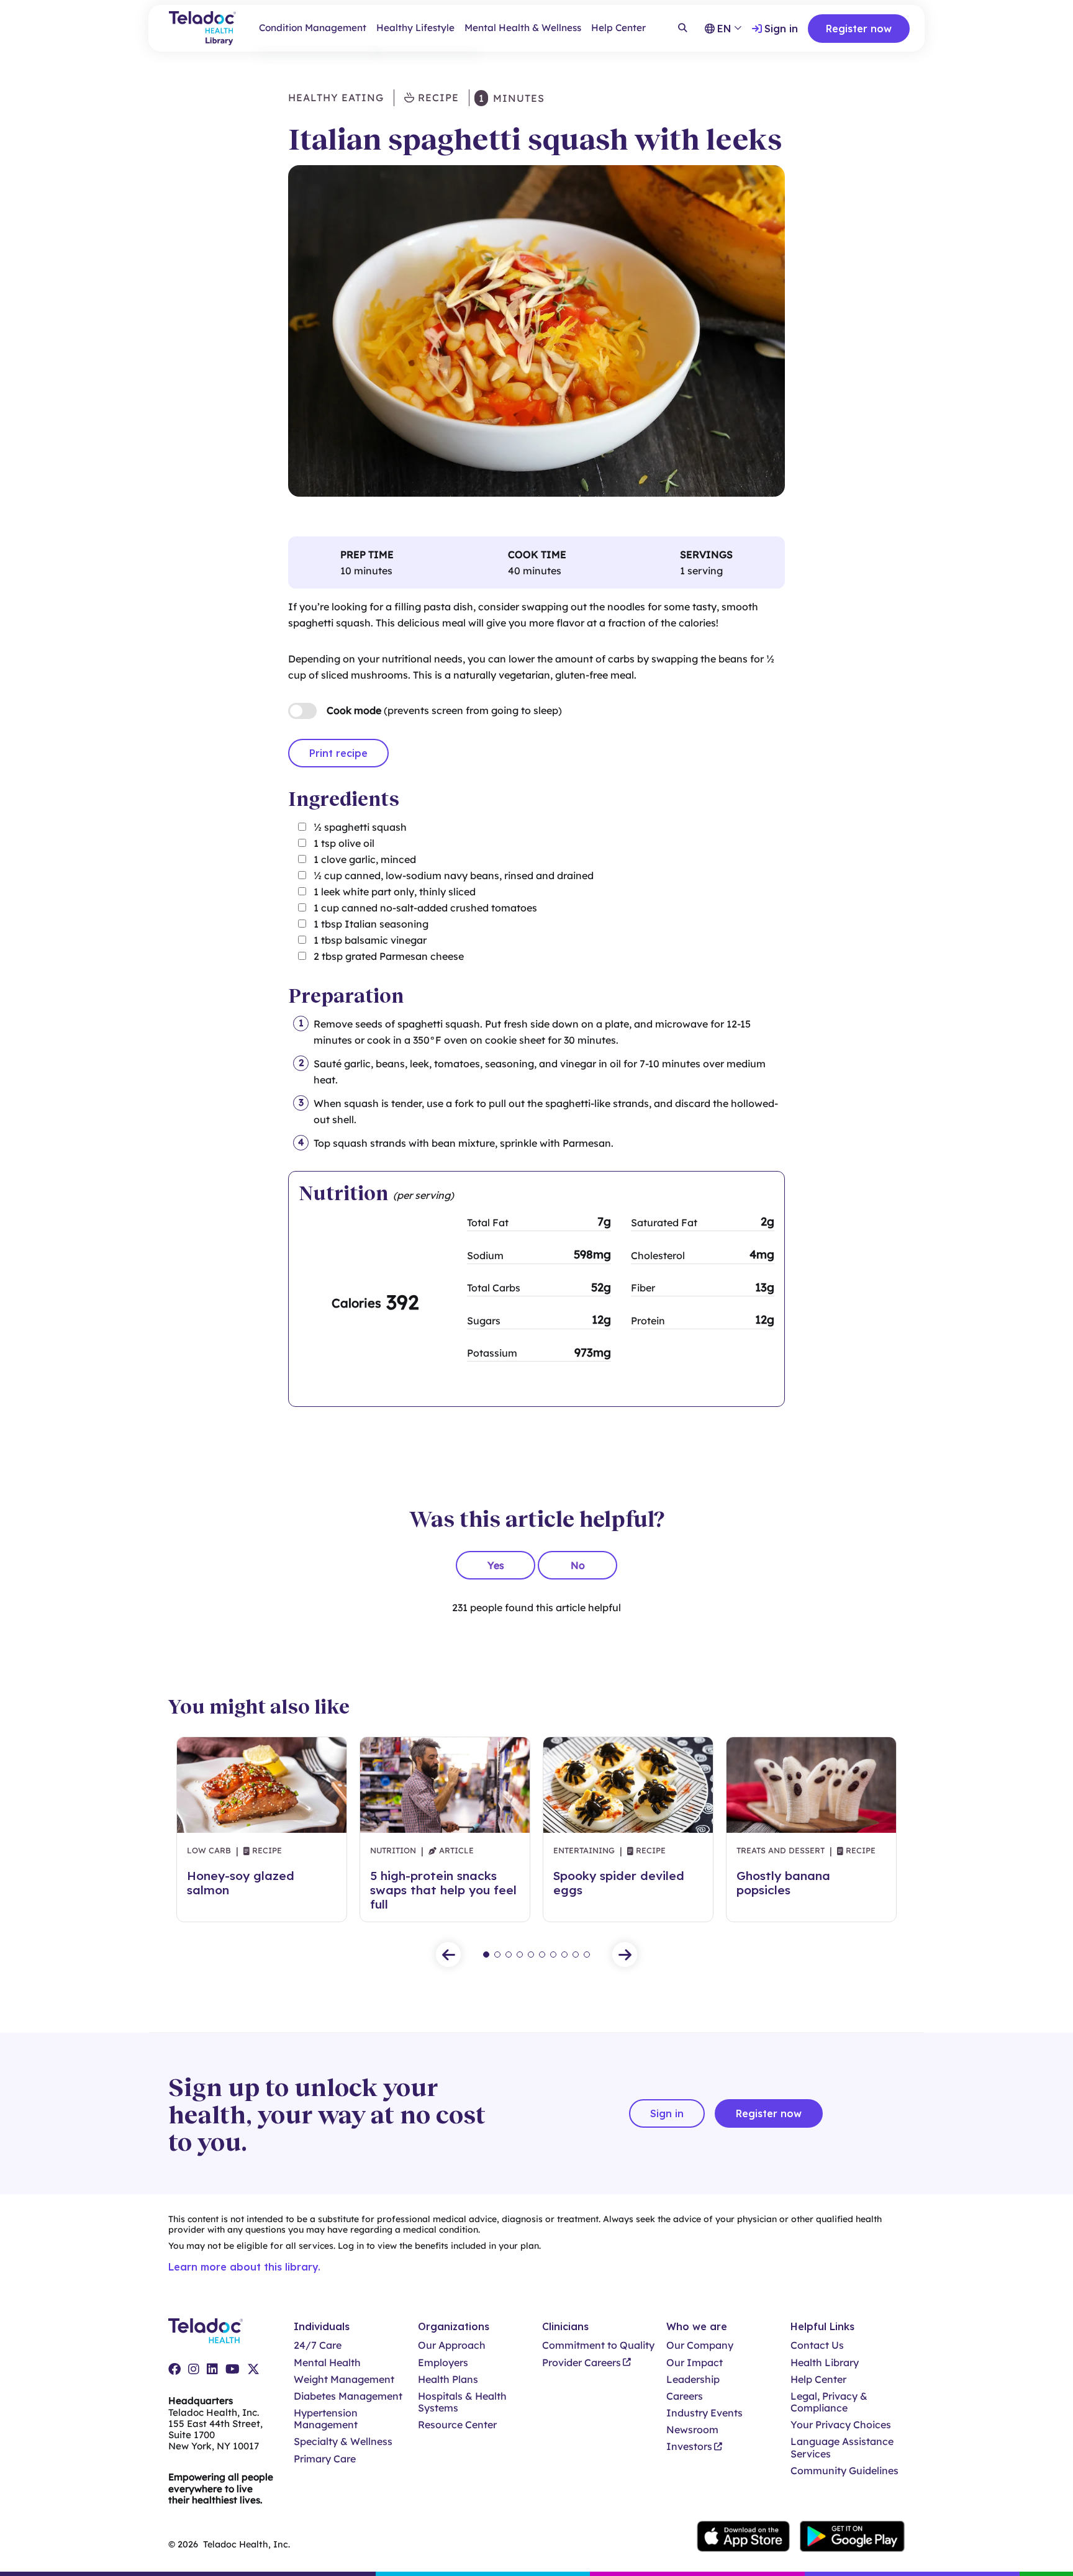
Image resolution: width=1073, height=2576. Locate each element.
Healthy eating (336, 97)
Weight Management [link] (344, 2379)
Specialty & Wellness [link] (343, 2442)
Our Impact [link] (695, 2363)
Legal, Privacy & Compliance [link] (829, 2402)
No (578, 1565)
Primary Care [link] (325, 2459)
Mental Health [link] (327, 2363)
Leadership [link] (693, 2379)
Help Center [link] (618, 28)
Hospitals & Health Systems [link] (462, 2402)
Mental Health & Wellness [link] (523, 28)
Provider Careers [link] (582, 2363)
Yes (496, 1565)
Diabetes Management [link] (348, 2396)
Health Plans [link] (448, 2379)
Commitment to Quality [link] (598, 2345)
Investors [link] (689, 2447)
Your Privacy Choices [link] (841, 2425)
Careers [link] (685, 2396)
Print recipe (338, 753)
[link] (174, 2369)
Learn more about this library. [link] (244, 2267)
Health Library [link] (825, 2363)
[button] (448, 1955)
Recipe (437, 97)
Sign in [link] (781, 29)
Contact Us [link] (817, 2345)
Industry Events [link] (704, 2413)
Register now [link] (859, 29)
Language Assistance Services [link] (842, 2447)
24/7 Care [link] (318, 2345)
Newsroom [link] (692, 2430)
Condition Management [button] (313, 28)
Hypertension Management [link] (326, 2419)
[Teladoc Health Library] (202, 28)
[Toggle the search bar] (682, 29)
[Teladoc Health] (206, 2331)
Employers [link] (443, 2363)
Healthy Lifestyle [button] (415, 28)
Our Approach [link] (452, 2345)
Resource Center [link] (457, 2425)
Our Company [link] (700, 2345)
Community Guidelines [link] (844, 2471)
